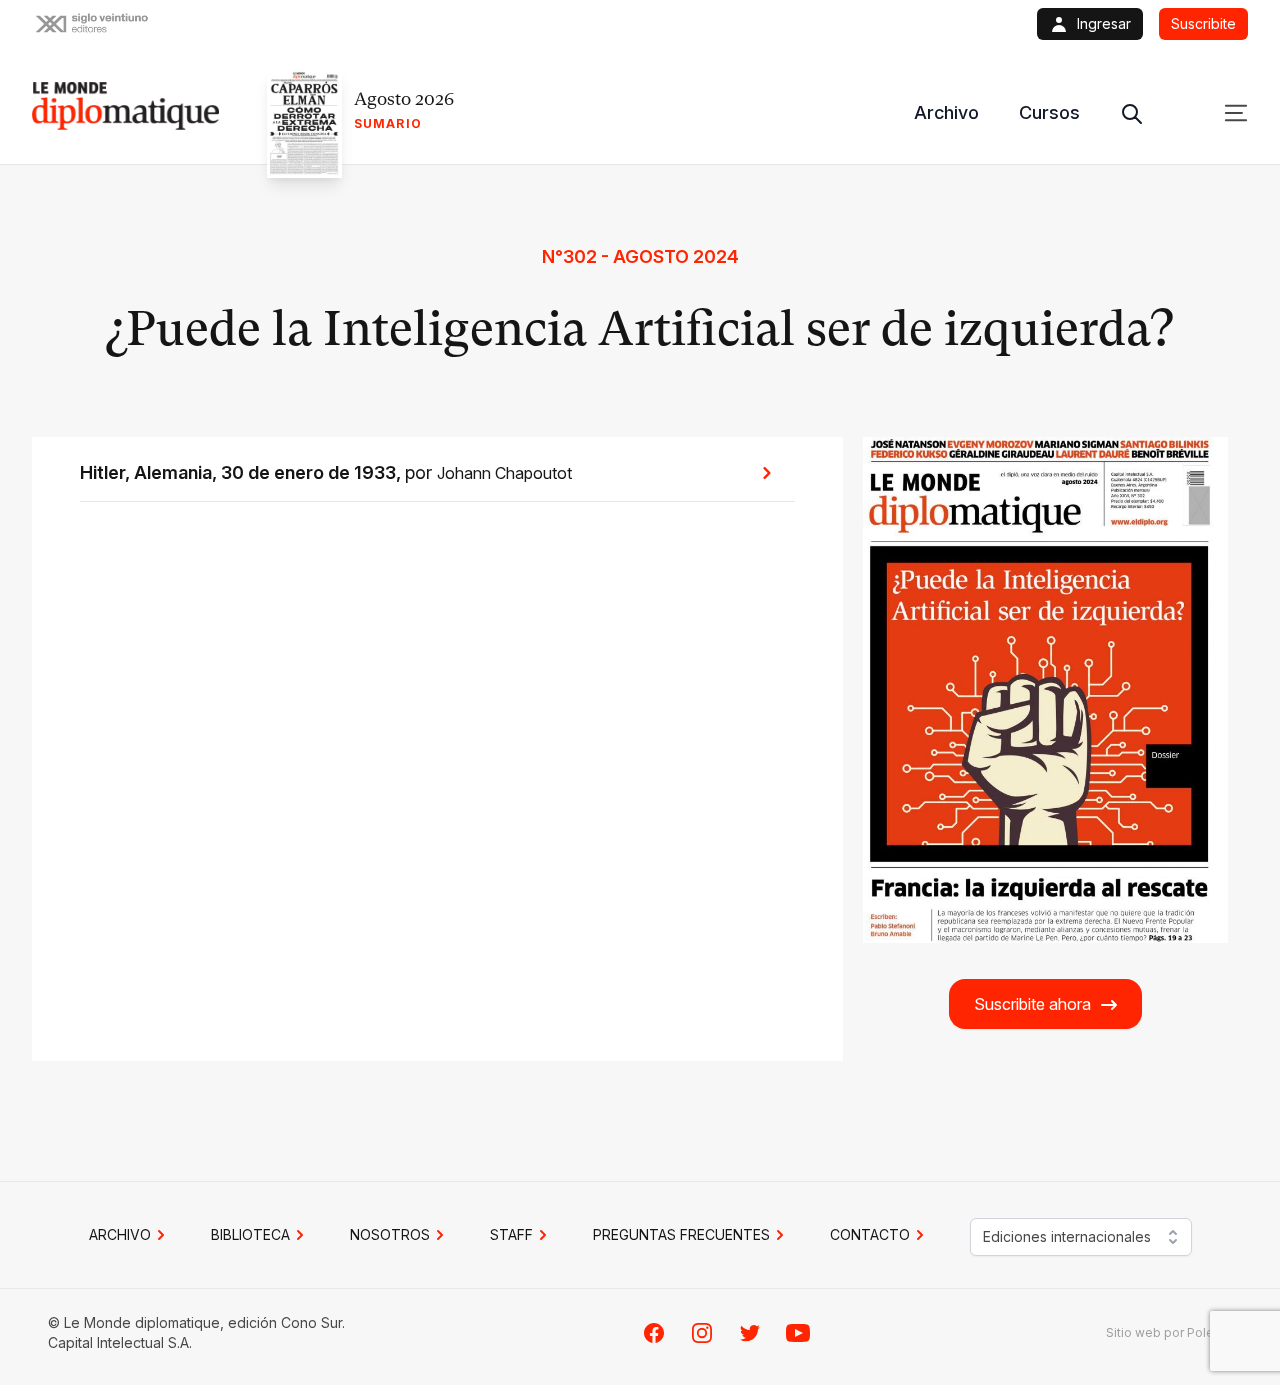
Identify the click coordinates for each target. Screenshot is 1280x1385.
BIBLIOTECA (250, 1234)
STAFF (511, 1234)
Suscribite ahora (1032, 1004)
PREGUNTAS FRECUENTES (681, 1234)
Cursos (1049, 112)
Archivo (946, 112)
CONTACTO (870, 1234)
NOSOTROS (390, 1234)
